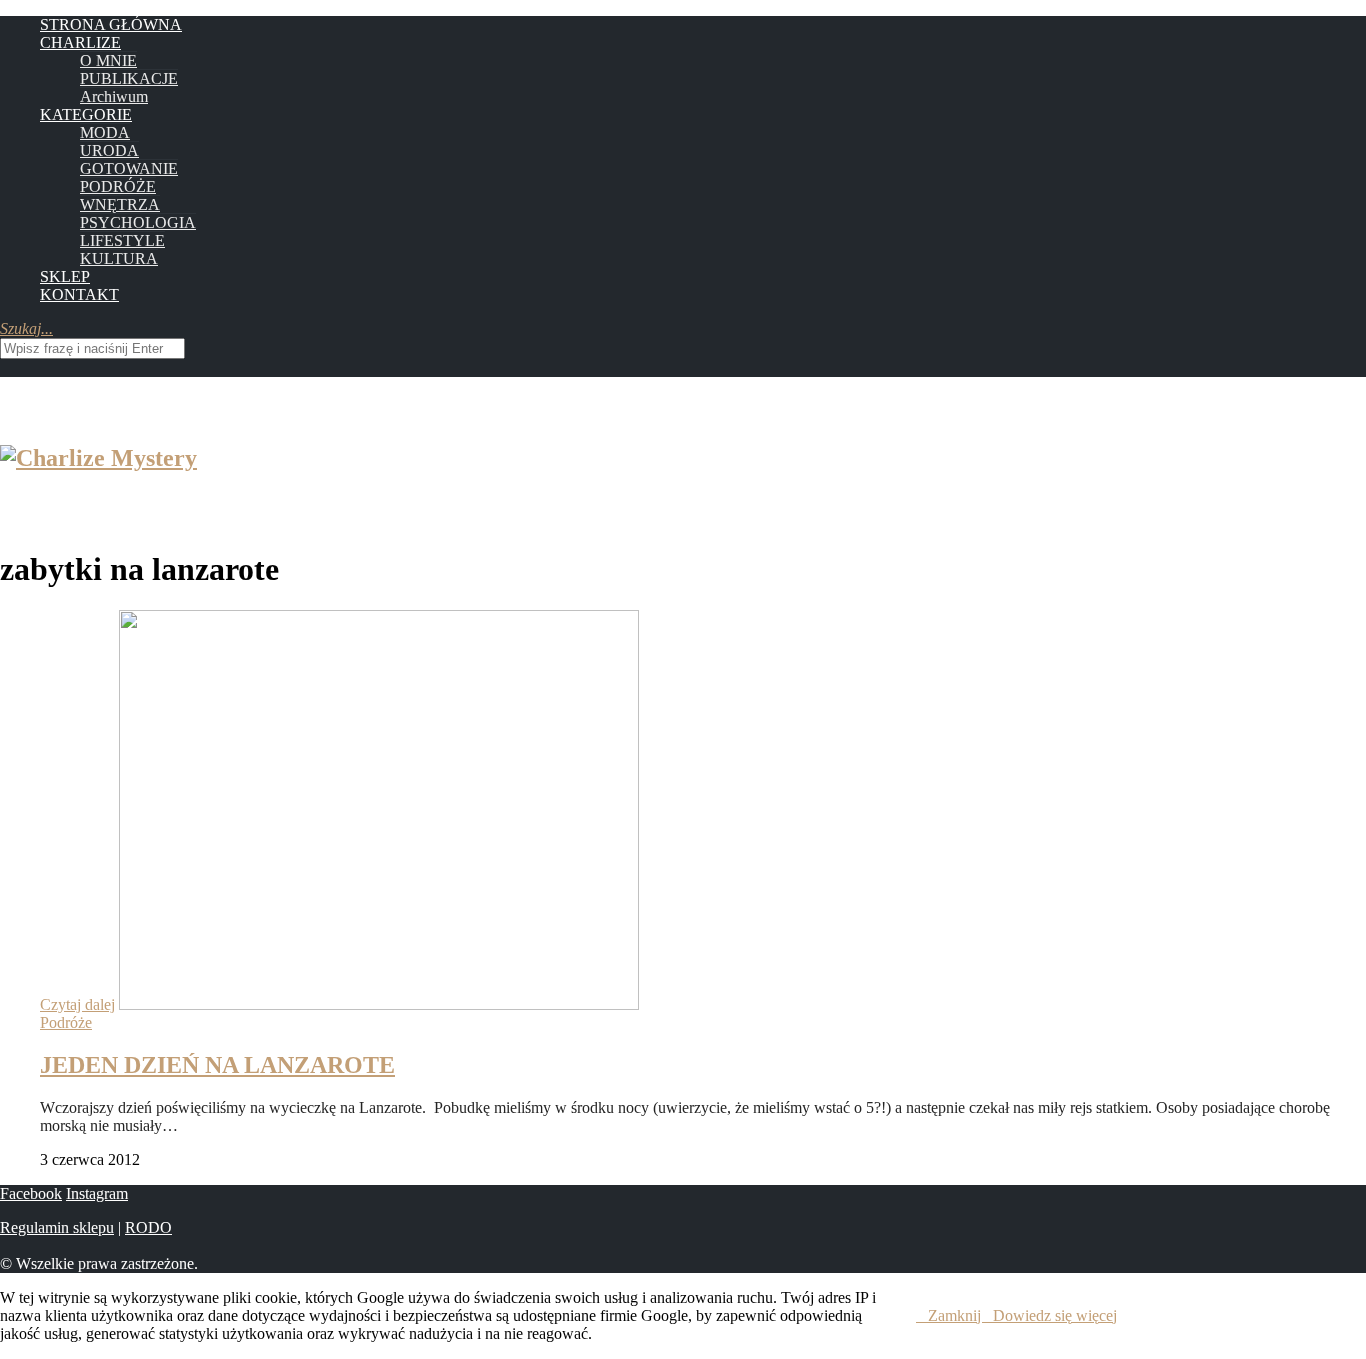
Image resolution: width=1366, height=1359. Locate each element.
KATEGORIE (86, 114)
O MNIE (108, 60)
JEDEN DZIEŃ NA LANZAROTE (217, 1065)
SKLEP (65, 276)
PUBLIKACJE (129, 78)
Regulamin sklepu (57, 1227)
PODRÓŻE (118, 186)
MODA (105, 132)
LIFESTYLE (122, 240)
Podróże (66, 1022)
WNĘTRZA (120, 204)
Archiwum (114, 96)
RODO (148, 1227)
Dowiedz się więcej (1055, 1315)
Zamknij (954, 1315)
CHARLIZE (80, 42)
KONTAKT (79, 294)
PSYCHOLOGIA (138, 222)
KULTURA (119, 258)
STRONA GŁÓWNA (111, 24)
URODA (109, 150)
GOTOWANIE (129, 168)
